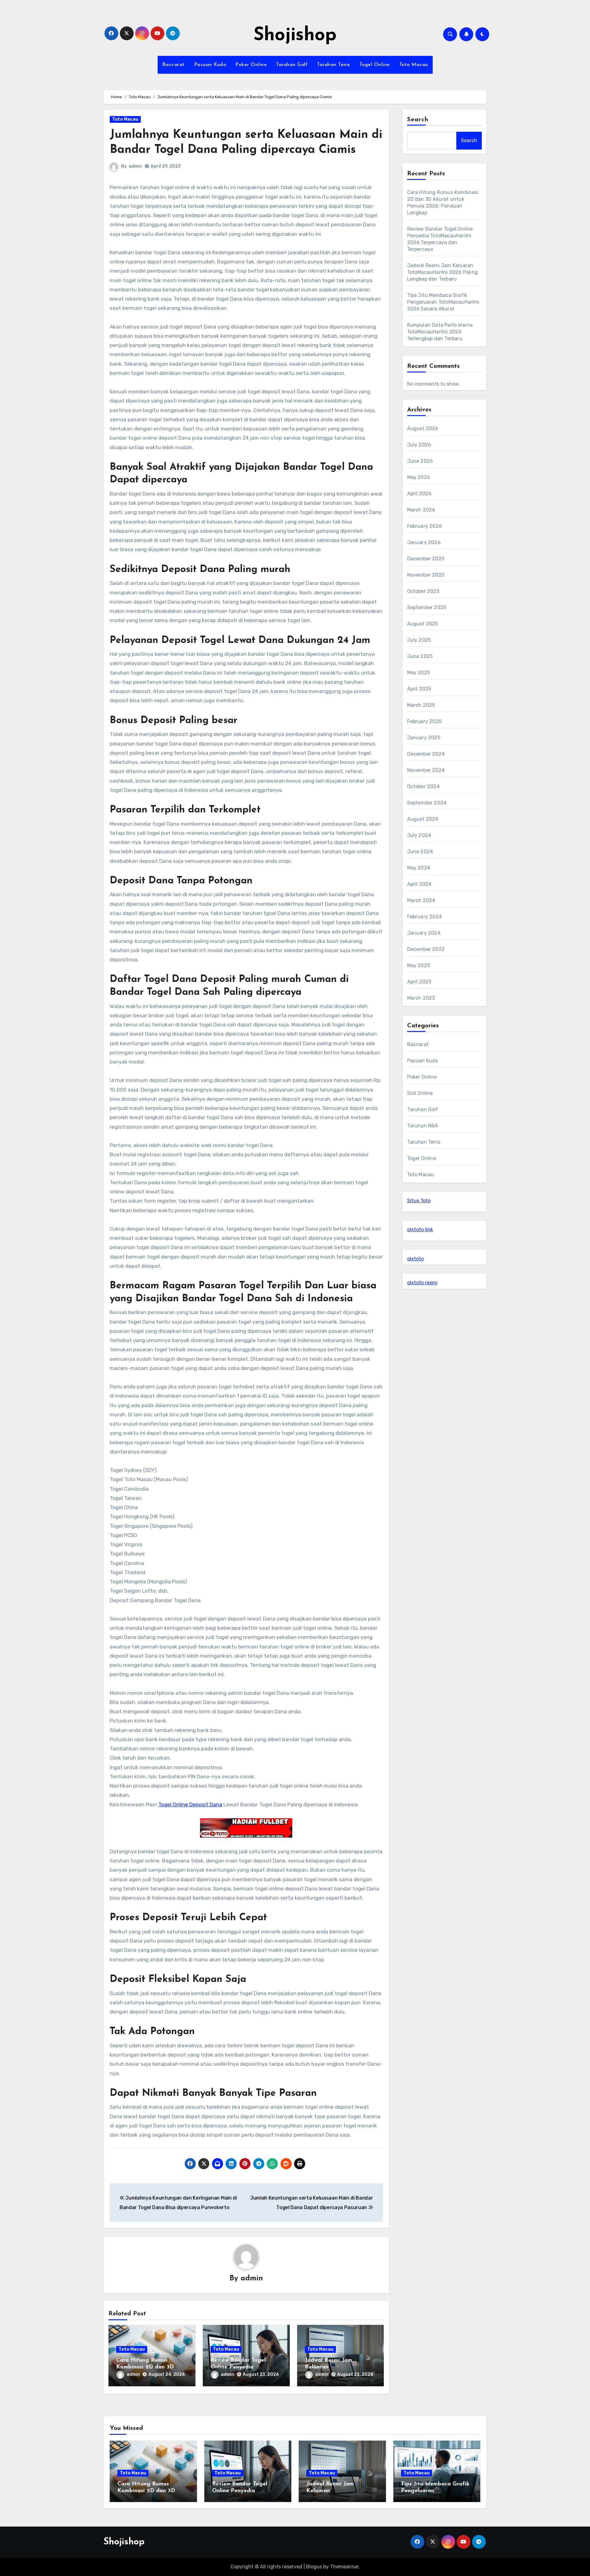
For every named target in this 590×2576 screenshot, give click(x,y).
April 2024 (419, 884)
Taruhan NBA (423, 1126)
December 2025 (426, 559)
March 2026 (421, 510)
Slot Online (420, 1093)
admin (135, 166)
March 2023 (421, 998)
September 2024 (427, 803)
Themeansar (344, 2567)
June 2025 (420, 656)
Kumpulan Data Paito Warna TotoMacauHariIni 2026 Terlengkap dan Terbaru (440, 332)
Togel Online (375, 65)
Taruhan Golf (292, 65)
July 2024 (419, 835)
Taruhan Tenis (333, 65)
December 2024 (426, 754)
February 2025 (425, 721)
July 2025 (419, 640)
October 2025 (423, 591)
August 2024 (423, 819)
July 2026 (419, 445)
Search (418, 120)
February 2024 (425, 917)
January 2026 (424, 542)
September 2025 (427, 607)
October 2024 (423, 786)
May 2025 (419, 673)
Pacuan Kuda (210, 65)
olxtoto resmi (422, 1283)
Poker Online (251, 65)
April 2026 (419, 494)
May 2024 (419, 868)
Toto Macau (414, 65)
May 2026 (419, 477)
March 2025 (421, 705)
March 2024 (421, 900)
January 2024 (424, 933)
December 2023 (426, 949)
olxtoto (415, 1259)
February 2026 (425, 526)
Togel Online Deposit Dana (190, 1804)
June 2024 (420, 852)
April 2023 (419, 982)
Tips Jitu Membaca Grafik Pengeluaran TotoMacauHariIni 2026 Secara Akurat (443, 302)
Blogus (314, 2567)
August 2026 (423, 428)
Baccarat (174, 65)
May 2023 (419, 965)
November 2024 (426, 770)
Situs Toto (419, 1201)
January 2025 (424, 738)
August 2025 (423, 624)
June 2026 (420, 461)
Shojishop (295, 36)
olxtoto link (420, 1230)
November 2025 (426, 575)
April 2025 (419, 689)
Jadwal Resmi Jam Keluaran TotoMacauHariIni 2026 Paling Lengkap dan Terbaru (443, 272)
